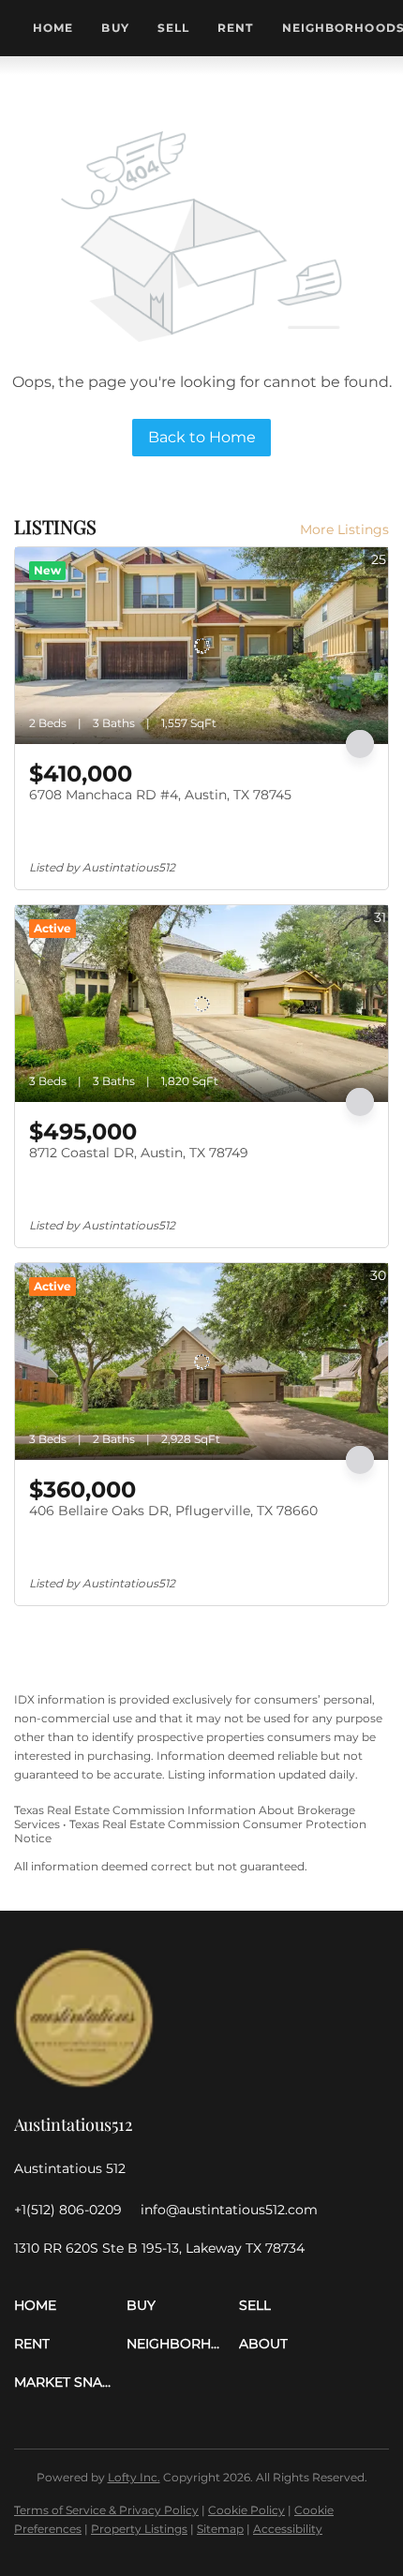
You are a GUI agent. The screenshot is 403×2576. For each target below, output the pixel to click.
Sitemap (220, 2529)
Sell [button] (173, 28)
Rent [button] (235, 28)
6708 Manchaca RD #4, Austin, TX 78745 (160, 795)
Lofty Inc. (134, 2477)
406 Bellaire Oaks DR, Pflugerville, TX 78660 (173, 1511)
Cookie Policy (246, 2510)
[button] (70, 2306)
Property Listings (139, 2529)
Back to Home (202, 437)
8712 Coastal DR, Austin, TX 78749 (139, 1153)
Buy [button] (115, 28)
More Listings (344, 529)
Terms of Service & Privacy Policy (106, 2510)
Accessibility (288, 2529)
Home (53, 28)
